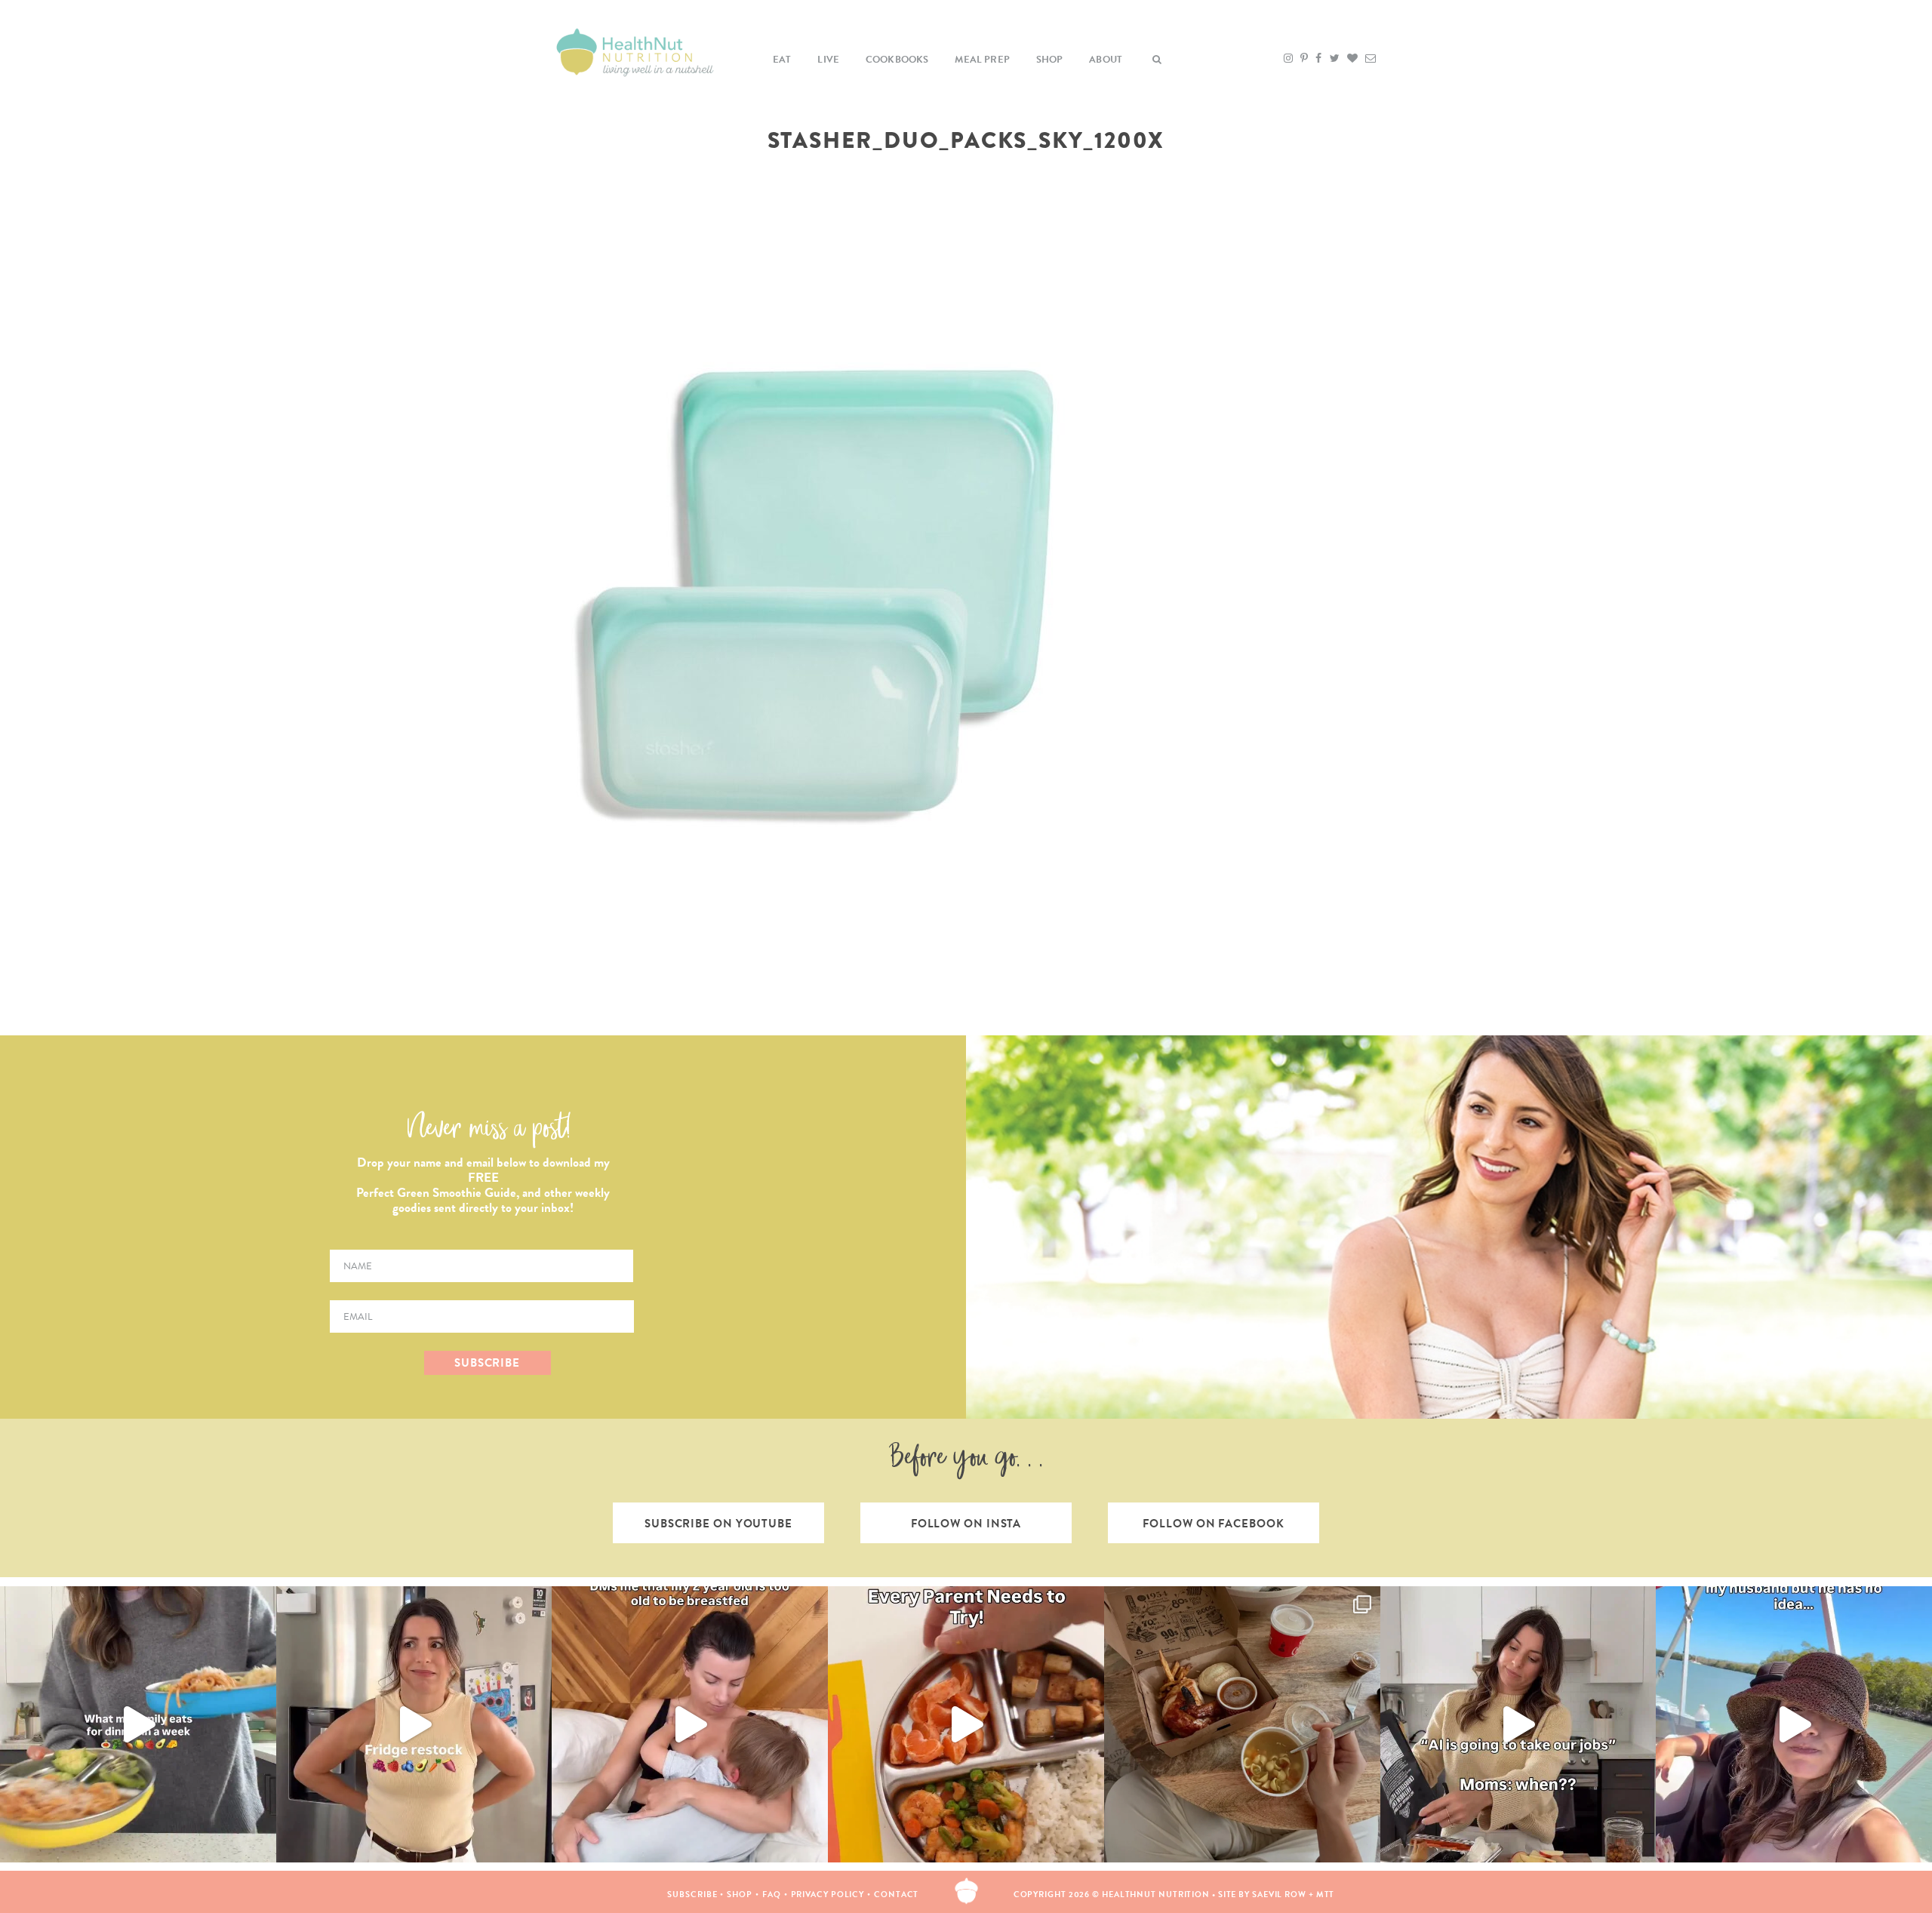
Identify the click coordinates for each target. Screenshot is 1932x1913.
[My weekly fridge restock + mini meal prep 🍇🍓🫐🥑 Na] (414, 1724)
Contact (896, 1895)
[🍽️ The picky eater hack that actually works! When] (966, 1724)
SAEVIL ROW (1279, 1895)
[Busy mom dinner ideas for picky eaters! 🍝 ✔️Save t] (138, 1724)
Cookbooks (897, 60)
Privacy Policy (828, 1895)
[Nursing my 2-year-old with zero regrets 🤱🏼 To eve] (690, 1724)
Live (828, 60)
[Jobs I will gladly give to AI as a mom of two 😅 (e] (1518, 1724)
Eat (782, 60)
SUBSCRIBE (487, 1363)
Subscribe (692, 1895)
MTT (1326, 1895)
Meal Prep (982, 60)
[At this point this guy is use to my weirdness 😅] (1794, 1724)
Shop (1050, 60)
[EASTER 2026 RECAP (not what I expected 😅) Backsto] (1242, 1724)
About (1106, 60)
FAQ (772, 1895)
